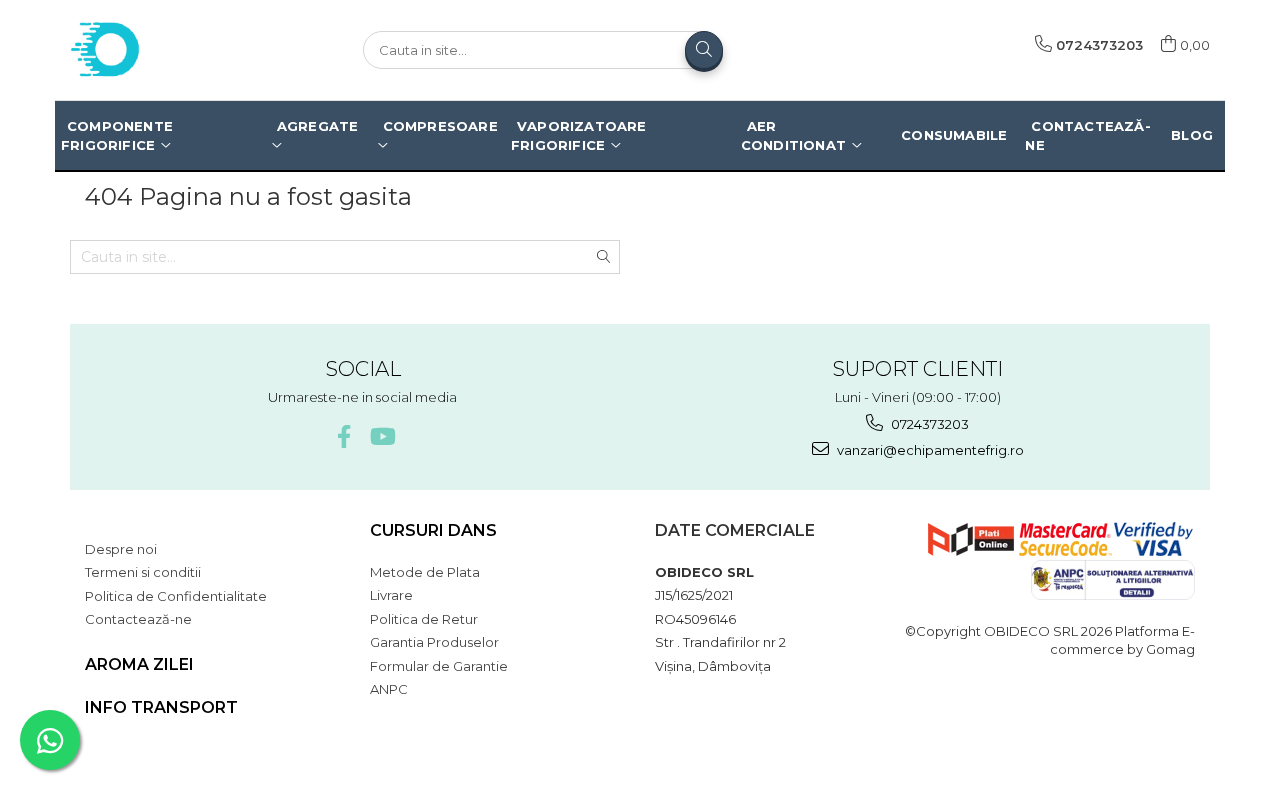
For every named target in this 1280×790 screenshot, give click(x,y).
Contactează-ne (138, 619)
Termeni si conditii (143, 572)
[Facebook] (343, 436)
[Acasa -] (170, 50)
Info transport (161, 707)
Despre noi (121, 549)
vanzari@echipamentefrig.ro (929, 450)
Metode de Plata (425, 572)
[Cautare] (704, 50)
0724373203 (928, 424)
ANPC (389, 689)
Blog (1192, 135)
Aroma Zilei (139, 664)
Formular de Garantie (439, 666)
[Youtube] (381, 436)
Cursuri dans (433, 530)
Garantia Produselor (434, 642)
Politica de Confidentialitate (176, 596)
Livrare (391, 595)
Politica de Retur (424, 619)
